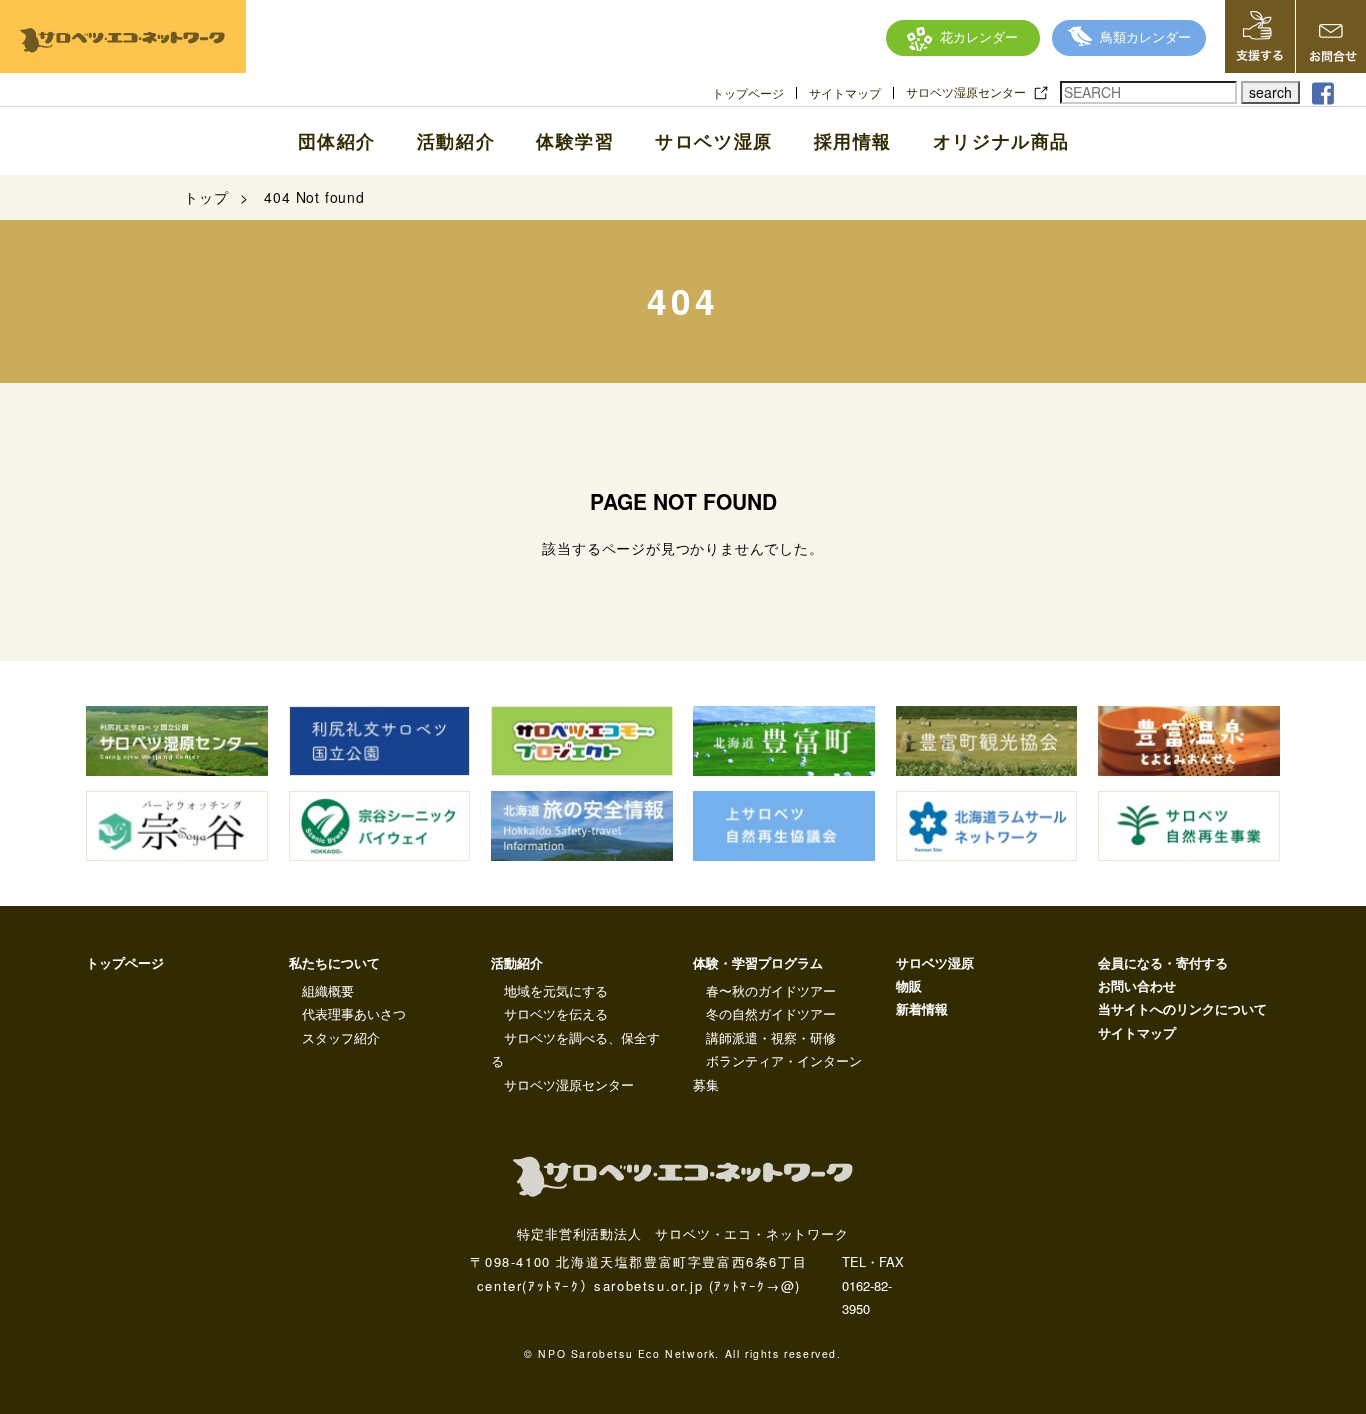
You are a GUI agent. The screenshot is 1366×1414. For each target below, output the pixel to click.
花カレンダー (979, 36)
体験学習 (575, 141)
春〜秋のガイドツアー (771, 990)
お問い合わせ (1137, 985)
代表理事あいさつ (354, 1013)
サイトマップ (845, 93)
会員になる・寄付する (1163, 962)
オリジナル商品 (1001, 141)
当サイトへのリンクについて (1182, 1008)
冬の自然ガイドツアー (771, 1013)
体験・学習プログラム (758, 962)
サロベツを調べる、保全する (575, 1049)
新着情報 (922, 1008)
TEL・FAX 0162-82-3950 (873, 1285)
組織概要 (328, 990)
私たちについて (334, 962)
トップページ (748, 93)
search (1270, 92)
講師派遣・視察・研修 (771, 1037)
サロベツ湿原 (714, 141)
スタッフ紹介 (341, 1037)
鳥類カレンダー (1145, 36)
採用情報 (853, 141)
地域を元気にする (556, 990)
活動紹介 (456, 141)
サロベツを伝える (556, 1013)
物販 (909, 985)
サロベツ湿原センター (966, 92)
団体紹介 (337, 141)
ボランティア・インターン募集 (777, 1072)
